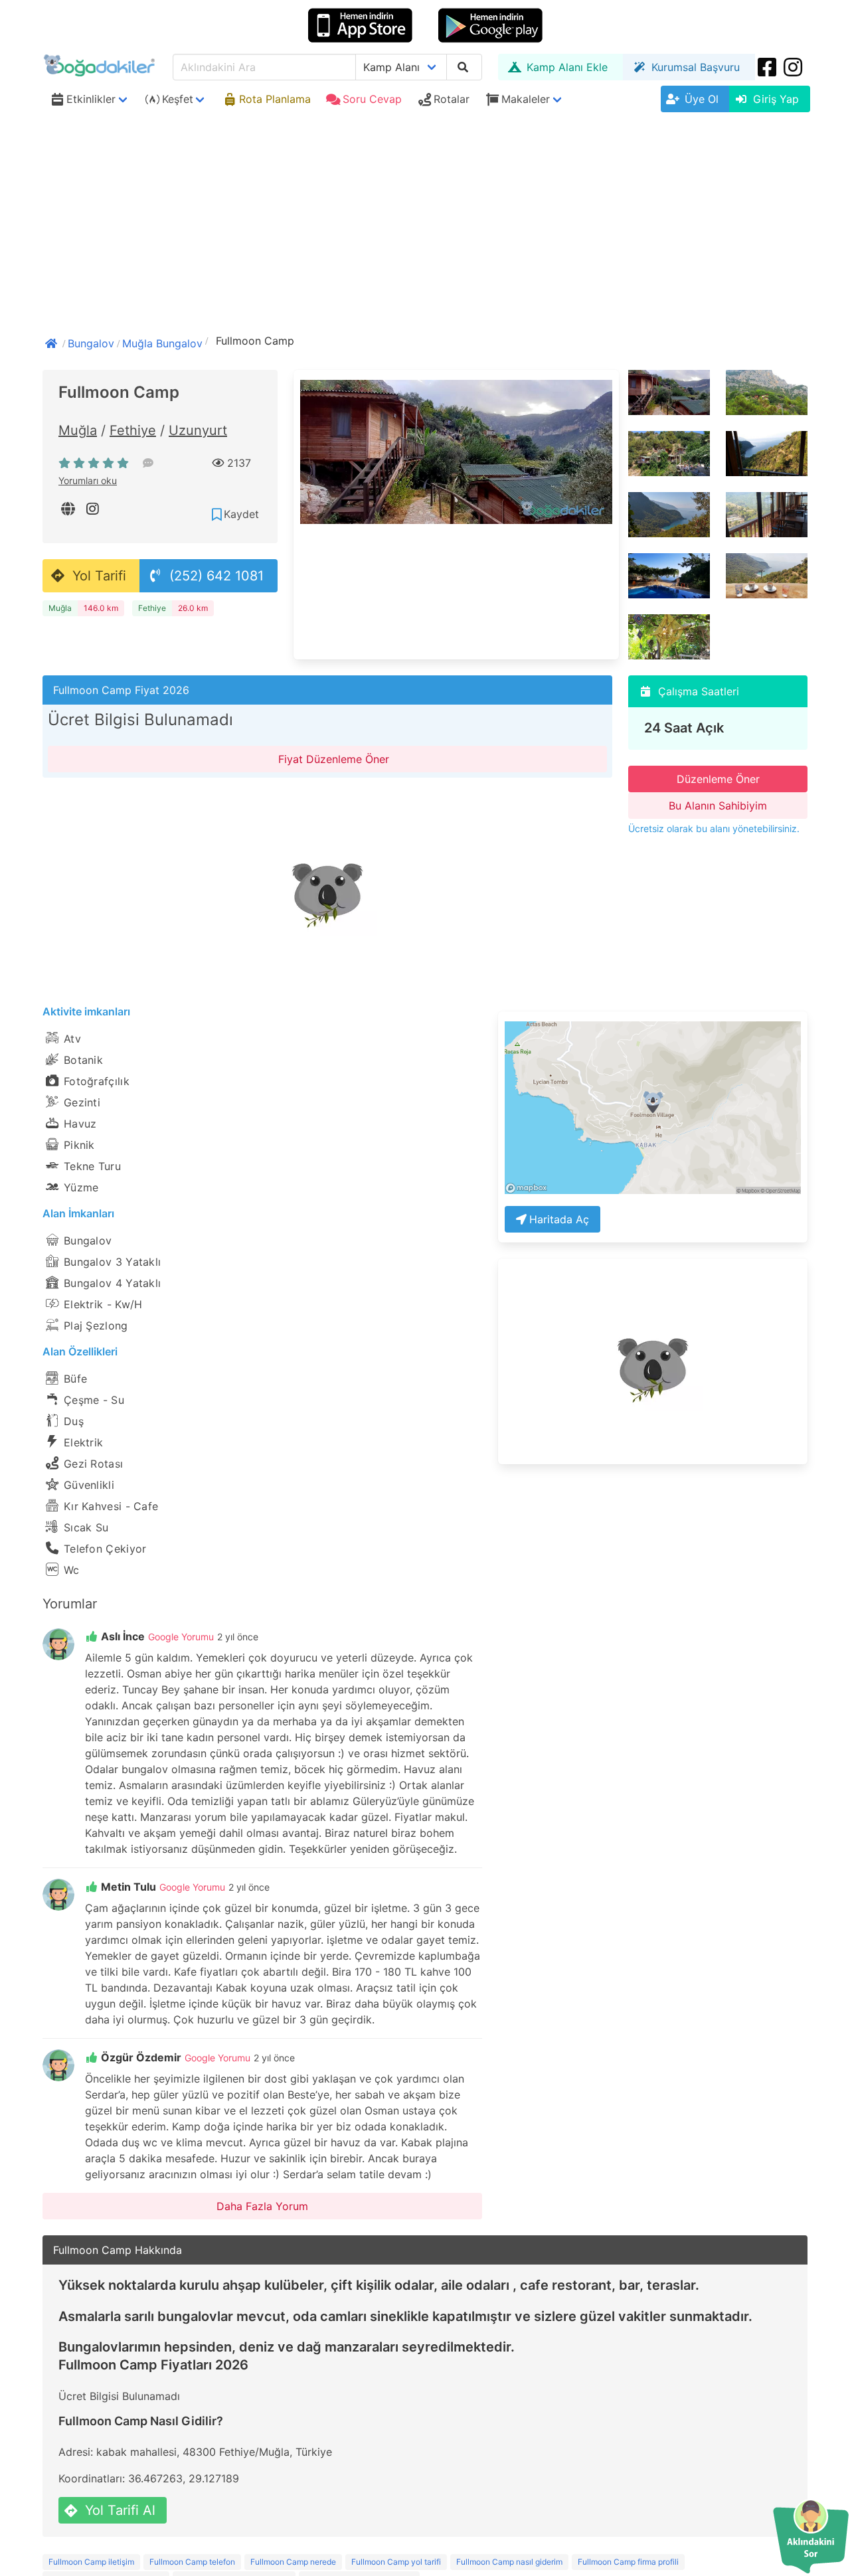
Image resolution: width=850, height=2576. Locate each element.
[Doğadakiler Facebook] (768, 67)
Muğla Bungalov (162, 343)
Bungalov (91, 343)
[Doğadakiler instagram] (794, 67)
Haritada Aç (559, 1219)
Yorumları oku (88, 480)
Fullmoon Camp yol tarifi (396, 2562)
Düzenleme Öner (718, 779)
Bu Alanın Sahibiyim (718, 806)
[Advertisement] (425, 217)
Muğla (78, 430)
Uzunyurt (198, 430)
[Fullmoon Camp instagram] (94, 509)
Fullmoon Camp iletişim (91, 2562)
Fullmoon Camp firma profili (628, 2562)
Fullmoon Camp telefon (192, 2562)
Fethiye (133, 430)
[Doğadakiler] (52, 342)
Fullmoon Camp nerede (293, 2562)
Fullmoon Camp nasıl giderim (509, 2562)
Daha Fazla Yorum (262, 2206)
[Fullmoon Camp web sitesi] (69, 509)
